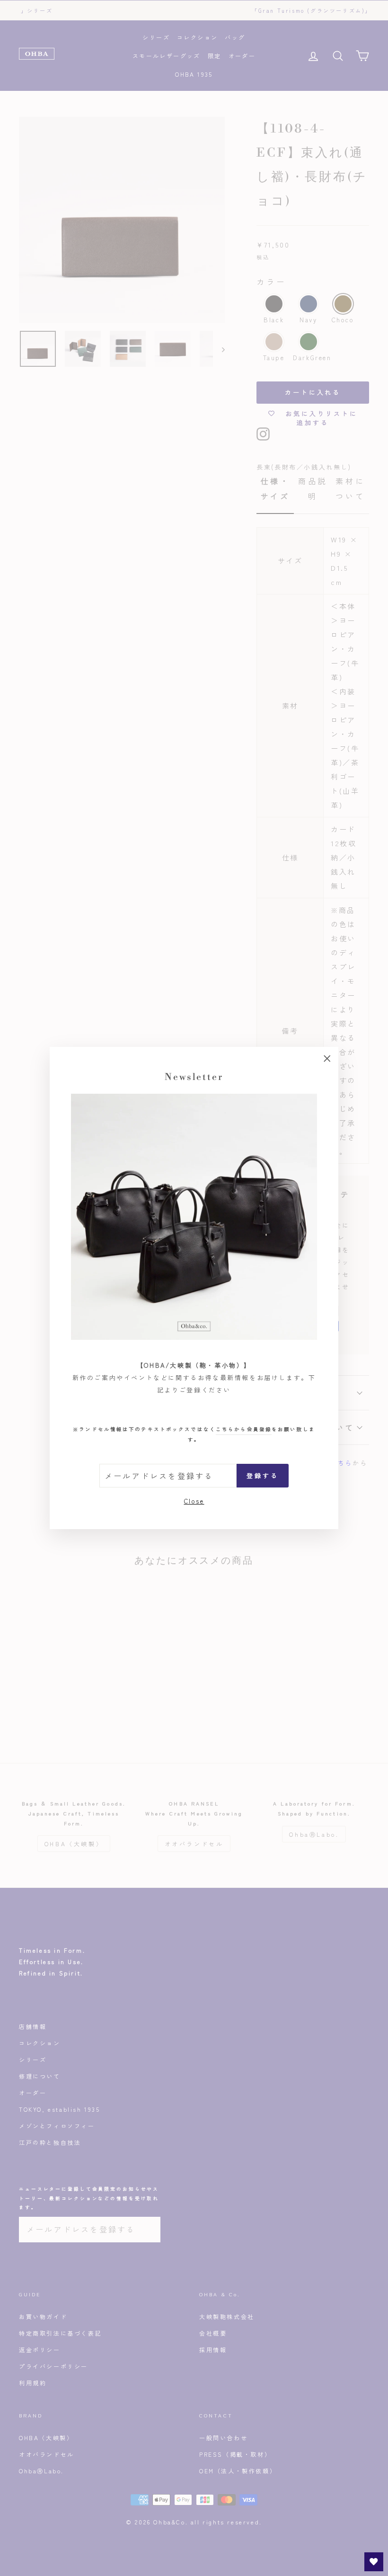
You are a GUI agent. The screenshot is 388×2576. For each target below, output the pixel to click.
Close (194, 1501)
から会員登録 (244, 1429)
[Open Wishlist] (374, 2562)
